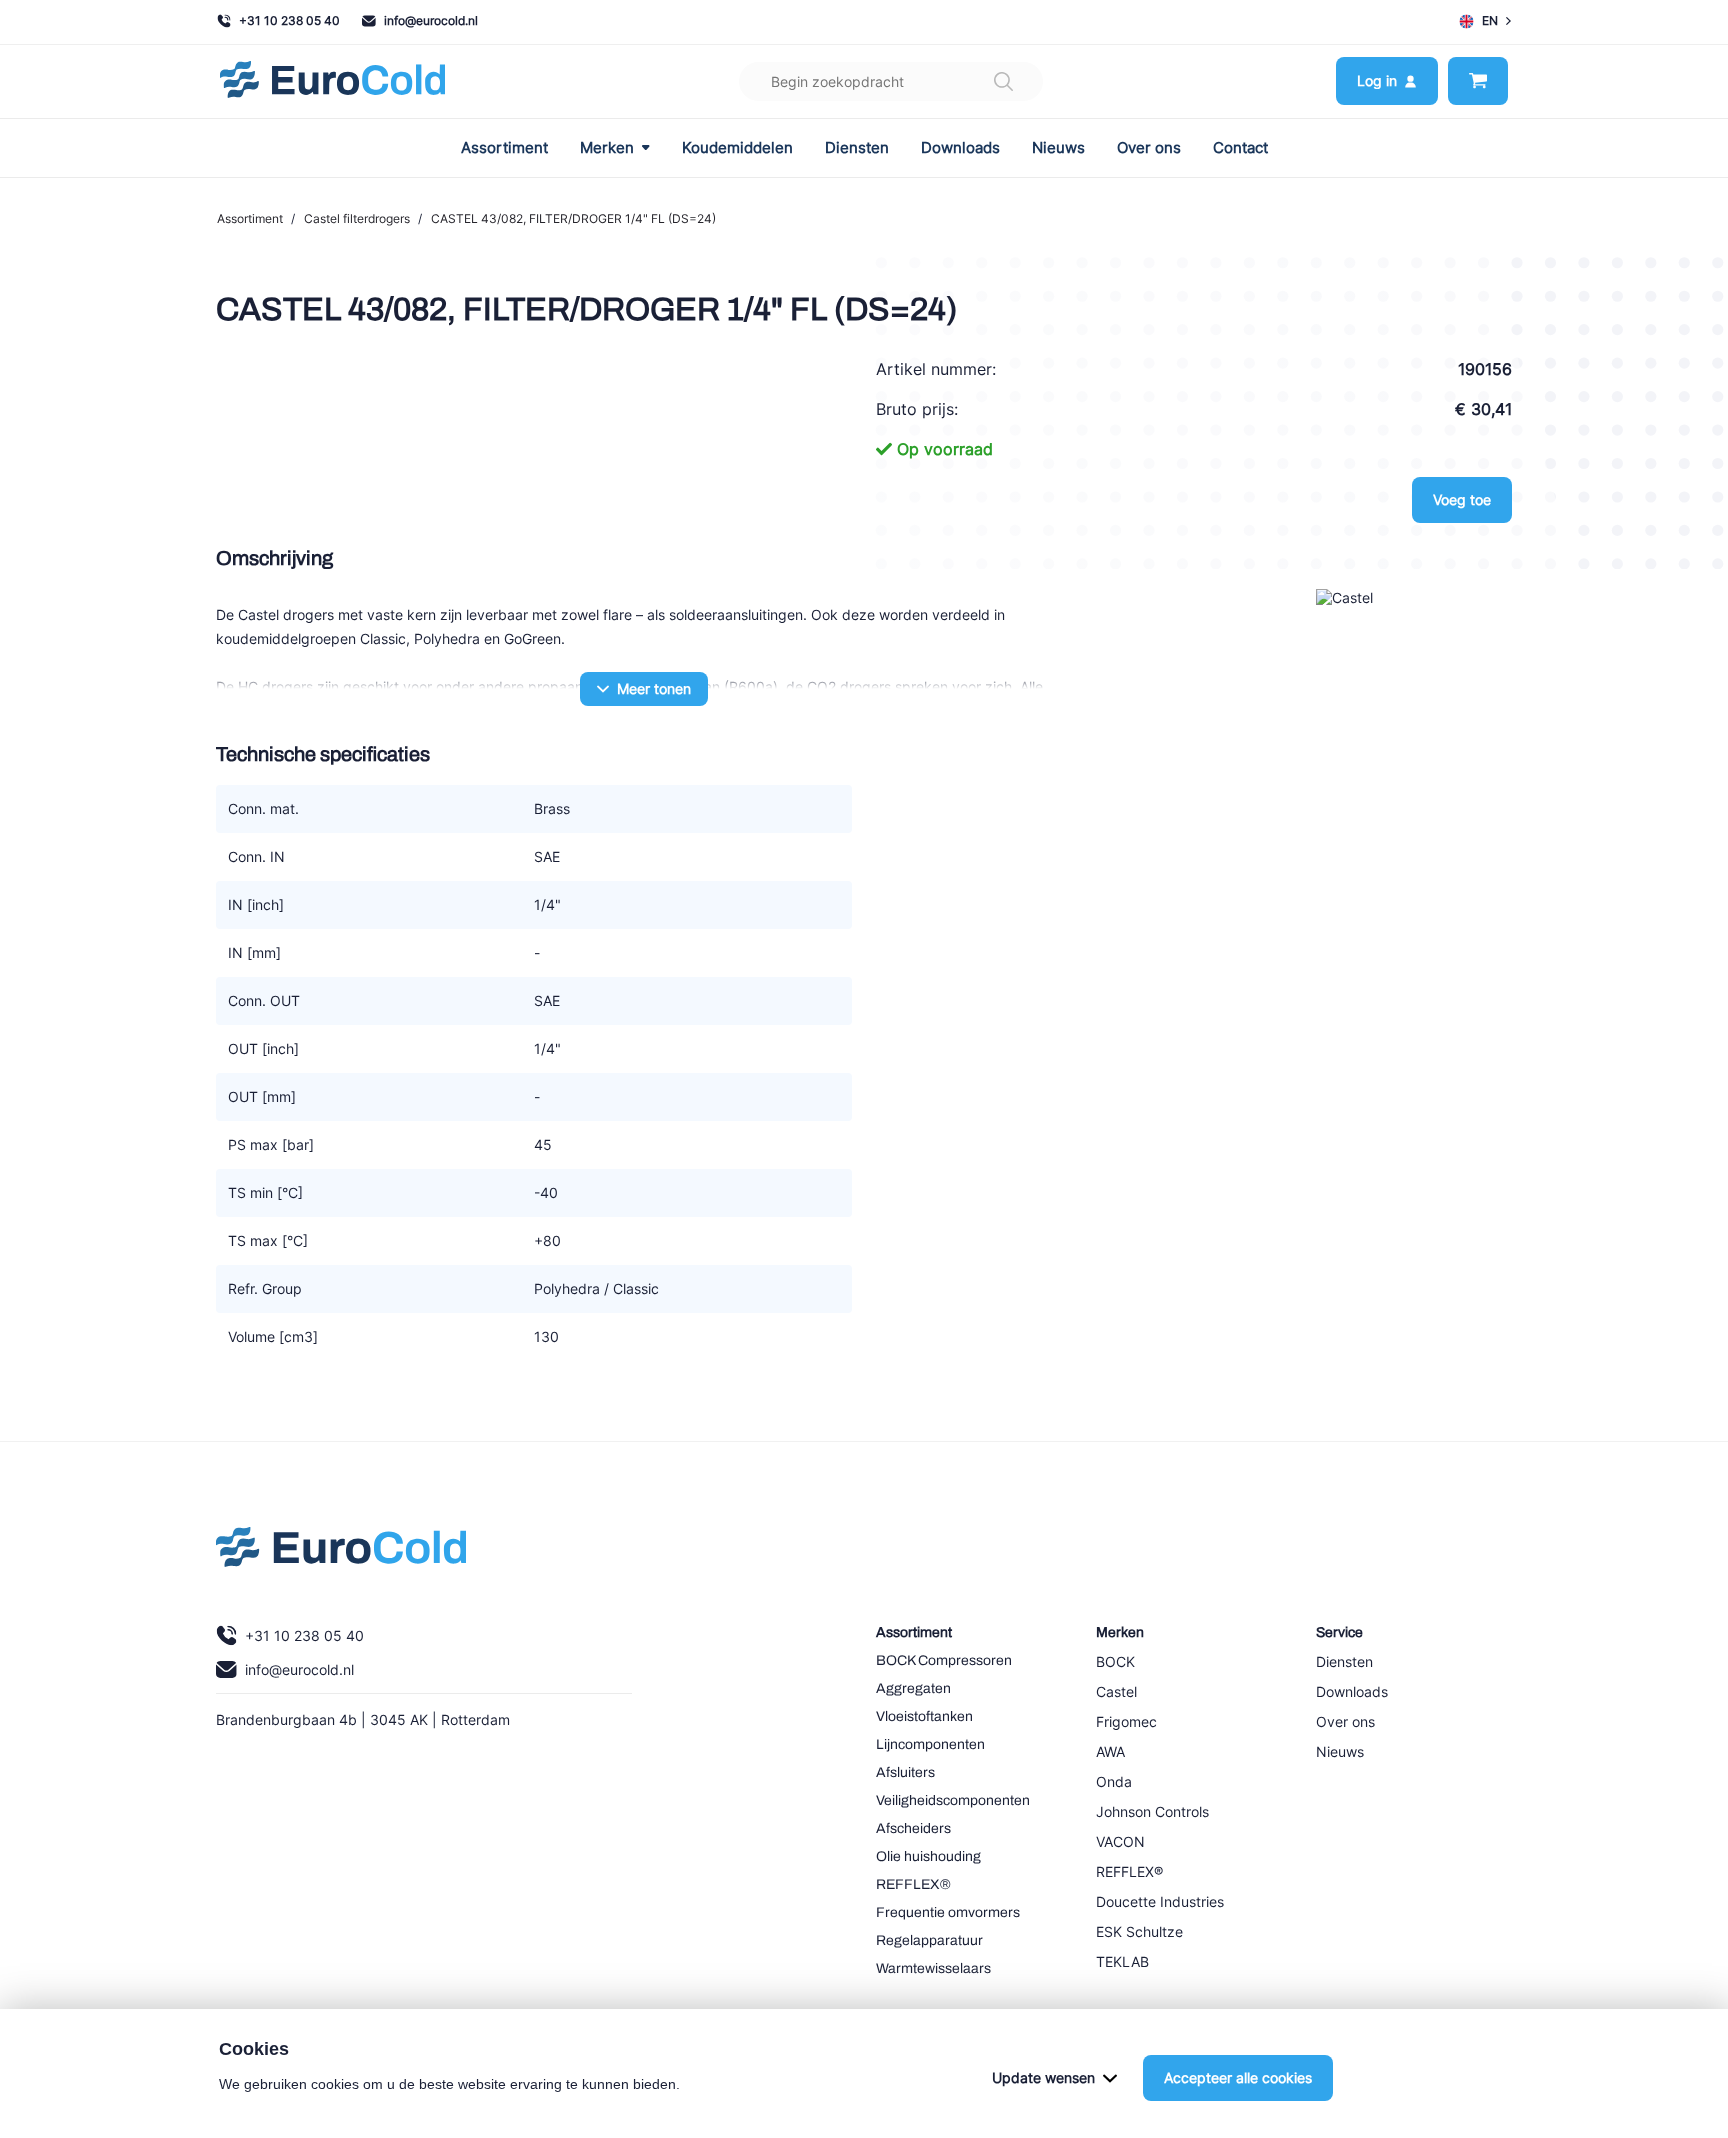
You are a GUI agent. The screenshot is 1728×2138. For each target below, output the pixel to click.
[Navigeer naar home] (332, 81)
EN (1490, 20)
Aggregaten (913, 1688)
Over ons (1149, 148)
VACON (1120, 1841)
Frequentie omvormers (948, 1912)
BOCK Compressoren (944, 1660)
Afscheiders (913, 1828)
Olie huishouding (928, 1856)
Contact (1240, 148)
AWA (1110, 1751)
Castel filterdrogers (357, 218)
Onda (1114, 1781)
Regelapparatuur (929, 1940)
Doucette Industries (1160, 1901)
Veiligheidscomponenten (953, 1800)
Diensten (857, 148)
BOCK (1115, 1661)
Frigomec (1126, 1721)
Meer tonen (654, 688)
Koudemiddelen (737, 148)
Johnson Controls (1152, 1811)
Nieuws (1058, 148)
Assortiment (504, 148)
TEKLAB (1122, 1961)
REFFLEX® (913, 1884)
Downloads (960, 148)
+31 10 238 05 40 (289, 20)
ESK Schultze (1139, 1931)
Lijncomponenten (930, 1744)
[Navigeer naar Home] (341, 1552)
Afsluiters (905, 1772)
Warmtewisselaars (933, 1968)
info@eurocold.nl (431, 20)
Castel (1116, 1691)
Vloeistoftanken (924, 1716)
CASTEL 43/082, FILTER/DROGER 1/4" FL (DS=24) (573, 218)
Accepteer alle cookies (1238, 2077)
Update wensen (1043, 2077)
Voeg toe (1462, 499)
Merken (607, 148)
